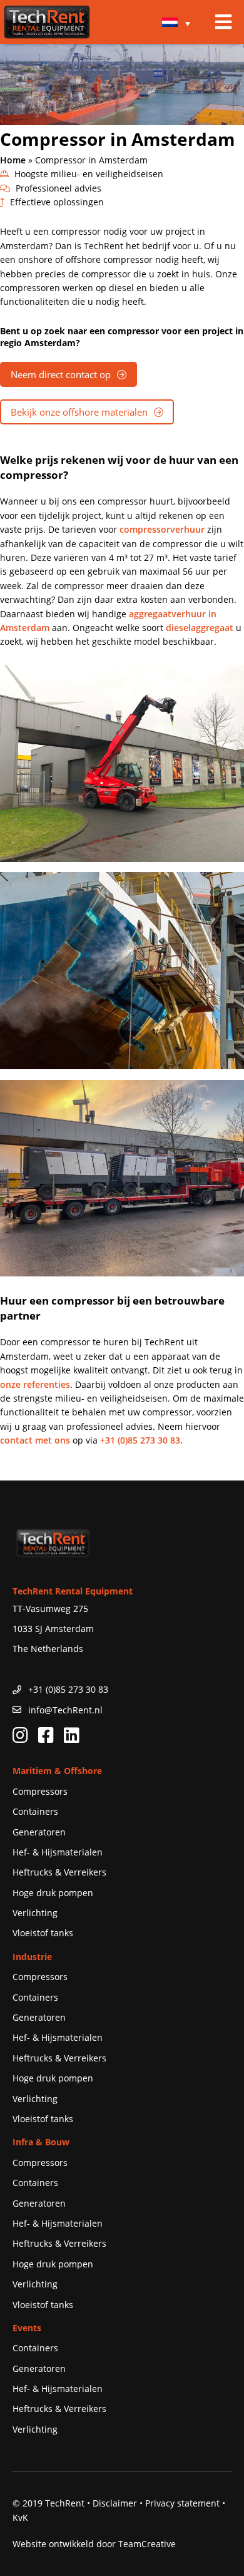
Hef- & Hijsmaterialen (58, 1852)
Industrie (32, 1957)
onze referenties (35, 1384)
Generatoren (39, 1832)
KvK (20, 2517)
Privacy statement (182, 2503)
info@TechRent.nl (65, 1710)
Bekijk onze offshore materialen (79, 412)
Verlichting (35, 1913)
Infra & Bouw (41, 2142)
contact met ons (35, 1440)
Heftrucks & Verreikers (59, 1872)
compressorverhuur (162, 529)
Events (27, 2328)
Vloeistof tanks (43, 1933)
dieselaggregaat (200, 628)
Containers (35, 1811)
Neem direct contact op (61, 374)
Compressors (40, 1791)
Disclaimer (115, 2503)
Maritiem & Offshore (57, 1771)
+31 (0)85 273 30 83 (140, 1440)
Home (13, 160)
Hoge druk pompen (53, 1893)
